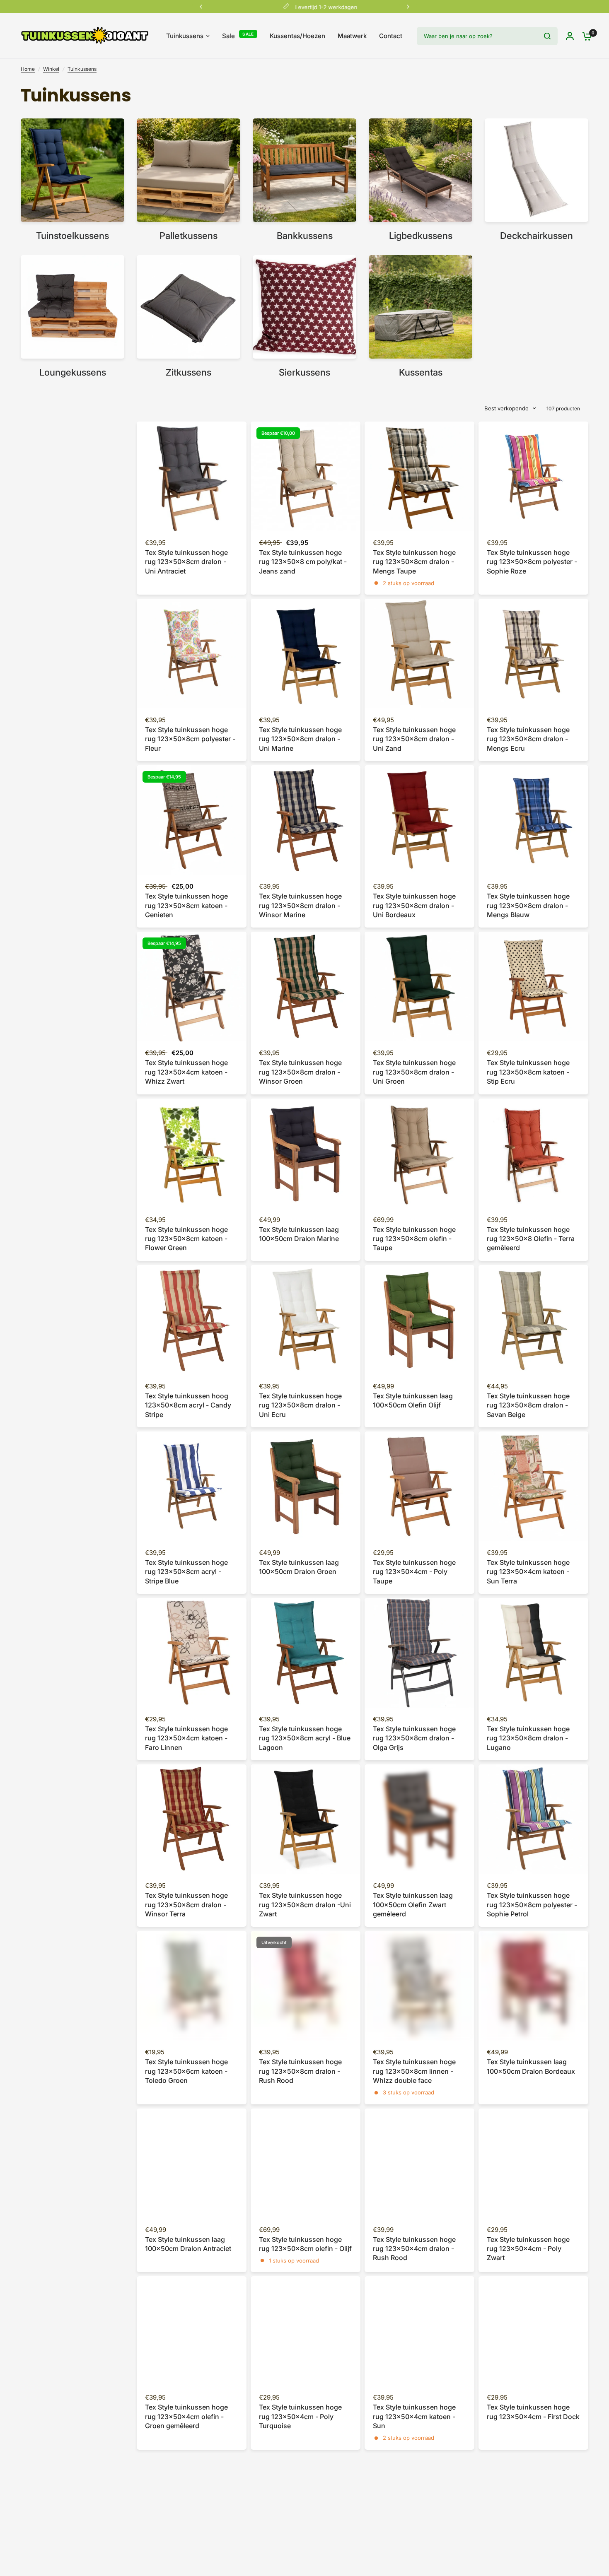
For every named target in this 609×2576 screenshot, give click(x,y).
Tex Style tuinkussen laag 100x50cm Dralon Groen (299, 1567)
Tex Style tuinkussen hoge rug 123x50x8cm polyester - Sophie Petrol (532, 1905)
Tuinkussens (82, 69)
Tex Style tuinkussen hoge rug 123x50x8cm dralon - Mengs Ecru (528, 739)
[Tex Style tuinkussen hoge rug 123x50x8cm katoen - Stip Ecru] (533, 987)
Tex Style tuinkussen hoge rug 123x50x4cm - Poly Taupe (414, 1572)
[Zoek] (547, 36)
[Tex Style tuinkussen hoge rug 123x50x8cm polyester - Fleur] (192, 654)
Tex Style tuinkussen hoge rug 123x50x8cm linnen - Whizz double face (414, 2071)
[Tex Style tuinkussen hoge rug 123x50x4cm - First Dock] (533, 2331)
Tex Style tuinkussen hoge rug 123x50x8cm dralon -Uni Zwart (305, 1905)
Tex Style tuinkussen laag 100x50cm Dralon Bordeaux (531, 2066)
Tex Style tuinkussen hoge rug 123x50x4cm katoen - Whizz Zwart (186, 1072)
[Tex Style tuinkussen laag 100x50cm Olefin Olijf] (419, 1320)
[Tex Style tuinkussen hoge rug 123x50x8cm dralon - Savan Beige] (533, 1320)
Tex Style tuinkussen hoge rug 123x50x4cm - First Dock (533, 2412)
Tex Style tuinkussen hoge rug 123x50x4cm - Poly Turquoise (300, 2416)
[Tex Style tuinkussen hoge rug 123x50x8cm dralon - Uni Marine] (306, 654)
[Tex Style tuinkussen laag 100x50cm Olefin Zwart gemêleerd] (419, 1819)
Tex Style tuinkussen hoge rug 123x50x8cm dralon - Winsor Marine (300, 905)
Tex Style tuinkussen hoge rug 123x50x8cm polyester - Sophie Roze (532, 562)
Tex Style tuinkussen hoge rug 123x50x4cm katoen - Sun (414, 2416)
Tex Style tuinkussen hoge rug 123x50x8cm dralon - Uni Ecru (300, 1405)
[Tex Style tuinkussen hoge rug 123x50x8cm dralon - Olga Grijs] (419, 1653)
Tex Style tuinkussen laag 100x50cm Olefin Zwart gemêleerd (413, 1905)
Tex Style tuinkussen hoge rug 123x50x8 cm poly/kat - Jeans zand (303, 562)
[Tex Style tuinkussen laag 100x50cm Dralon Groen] (306, 1486)
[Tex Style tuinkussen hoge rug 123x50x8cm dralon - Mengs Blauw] (533, 820)
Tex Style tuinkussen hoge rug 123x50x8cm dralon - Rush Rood (300, 2071)
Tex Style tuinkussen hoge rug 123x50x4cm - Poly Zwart (528, 2249)
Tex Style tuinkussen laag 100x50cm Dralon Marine (299, 1234)
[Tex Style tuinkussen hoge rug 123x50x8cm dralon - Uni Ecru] (306, 1320)
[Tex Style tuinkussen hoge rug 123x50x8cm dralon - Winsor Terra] (192, 1819)
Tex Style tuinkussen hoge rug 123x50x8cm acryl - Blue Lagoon (305, 1738)
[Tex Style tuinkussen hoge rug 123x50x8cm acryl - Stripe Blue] (192, 1486)
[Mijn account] (570, 36)
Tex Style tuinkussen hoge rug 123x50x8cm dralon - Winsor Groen (300, 1072)
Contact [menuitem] (391, 36)
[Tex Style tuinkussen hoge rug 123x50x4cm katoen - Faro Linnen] (192, 1653)
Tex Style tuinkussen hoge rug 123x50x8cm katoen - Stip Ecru (528, 1072)
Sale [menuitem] (228, 36)
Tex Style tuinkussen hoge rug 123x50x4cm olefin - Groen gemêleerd (186, 2416)
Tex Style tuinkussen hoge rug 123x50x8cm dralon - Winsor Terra (186, 1905)
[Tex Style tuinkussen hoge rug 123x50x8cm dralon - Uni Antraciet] (192, 476)
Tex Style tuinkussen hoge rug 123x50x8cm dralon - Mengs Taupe (414, 562)
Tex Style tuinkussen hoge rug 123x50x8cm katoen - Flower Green (186, 1239)
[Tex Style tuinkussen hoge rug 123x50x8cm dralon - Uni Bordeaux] (419, 820)
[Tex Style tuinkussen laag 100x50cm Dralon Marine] (306, 1153)
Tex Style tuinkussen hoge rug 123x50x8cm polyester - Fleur (190, 739)
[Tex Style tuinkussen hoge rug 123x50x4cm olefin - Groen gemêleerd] (192, 2331)
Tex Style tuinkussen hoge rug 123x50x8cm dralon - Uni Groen (414, 1072)
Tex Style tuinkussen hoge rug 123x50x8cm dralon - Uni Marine (300, 739)
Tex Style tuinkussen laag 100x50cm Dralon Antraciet (188, 2244)
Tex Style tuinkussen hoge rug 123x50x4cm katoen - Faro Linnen (186, 1738)
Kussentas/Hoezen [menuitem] (297, 36)
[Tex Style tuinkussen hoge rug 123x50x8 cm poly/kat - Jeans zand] (306, 476)
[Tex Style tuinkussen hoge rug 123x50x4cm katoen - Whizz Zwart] (192, 987)
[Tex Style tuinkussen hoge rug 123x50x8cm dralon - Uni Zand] (419, 654)
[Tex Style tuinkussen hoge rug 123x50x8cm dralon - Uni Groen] (419, 987)
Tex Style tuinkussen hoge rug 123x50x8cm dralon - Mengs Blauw (528, 905)
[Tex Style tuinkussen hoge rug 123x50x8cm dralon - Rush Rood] (306, 1986)
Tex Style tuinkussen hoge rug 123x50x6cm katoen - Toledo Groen (186, 2071)
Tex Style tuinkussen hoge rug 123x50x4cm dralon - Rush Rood (414, 2249)
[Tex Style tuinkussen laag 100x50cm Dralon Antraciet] (192, 2163)
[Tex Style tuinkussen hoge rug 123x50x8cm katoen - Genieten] (192, 820)
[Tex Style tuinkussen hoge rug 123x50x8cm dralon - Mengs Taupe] (419, 476)
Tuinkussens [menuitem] (185, 36)
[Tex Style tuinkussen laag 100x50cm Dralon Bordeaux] (533, 1986)
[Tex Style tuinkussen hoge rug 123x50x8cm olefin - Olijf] (306, 2163)
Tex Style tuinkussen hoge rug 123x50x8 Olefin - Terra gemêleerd (531, 1239)
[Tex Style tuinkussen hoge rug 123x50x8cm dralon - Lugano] (533, 1653)
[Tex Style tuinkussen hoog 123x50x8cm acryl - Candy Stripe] (192, 1320)
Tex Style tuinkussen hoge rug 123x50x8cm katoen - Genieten (186, 905)
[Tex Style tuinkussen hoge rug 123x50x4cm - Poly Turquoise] (306, 2331)
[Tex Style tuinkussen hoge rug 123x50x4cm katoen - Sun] (419, 2331)
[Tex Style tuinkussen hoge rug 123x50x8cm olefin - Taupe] (419, 1153)
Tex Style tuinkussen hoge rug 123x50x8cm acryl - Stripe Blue (186, 1572)
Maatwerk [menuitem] (352, 36)
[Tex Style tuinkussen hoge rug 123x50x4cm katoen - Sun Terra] (533, 1486)
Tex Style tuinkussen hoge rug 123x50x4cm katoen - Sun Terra (528, 1572)
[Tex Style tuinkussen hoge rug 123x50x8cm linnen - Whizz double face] (419, 1986)
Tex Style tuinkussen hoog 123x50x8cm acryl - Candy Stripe (188, 1405)
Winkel (51, 69)
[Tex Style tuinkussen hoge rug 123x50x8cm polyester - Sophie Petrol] (533, 1819)
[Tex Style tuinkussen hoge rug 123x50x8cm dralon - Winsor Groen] (306, 987)
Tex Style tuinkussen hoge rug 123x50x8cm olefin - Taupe (414, 1239)
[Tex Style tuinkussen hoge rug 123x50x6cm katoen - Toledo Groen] (192, 1986)
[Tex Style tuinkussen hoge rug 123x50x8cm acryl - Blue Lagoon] (306, 1653)
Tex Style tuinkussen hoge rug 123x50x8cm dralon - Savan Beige (528, 1405)
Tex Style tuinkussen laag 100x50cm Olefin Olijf (413, 1400)
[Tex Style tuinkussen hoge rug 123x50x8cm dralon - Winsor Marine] (306, 820)
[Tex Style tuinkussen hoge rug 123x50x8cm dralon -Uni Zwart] (306, 1819)
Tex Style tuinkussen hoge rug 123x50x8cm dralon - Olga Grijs (414, 1738)
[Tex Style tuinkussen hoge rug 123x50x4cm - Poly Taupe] (419, 1486)
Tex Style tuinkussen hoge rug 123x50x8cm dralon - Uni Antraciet (186, 562)
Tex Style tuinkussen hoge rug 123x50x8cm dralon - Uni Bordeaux (414, 905)
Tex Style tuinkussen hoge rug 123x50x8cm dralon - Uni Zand (414, 739)
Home (28, 69)
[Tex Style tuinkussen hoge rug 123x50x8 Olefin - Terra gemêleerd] (533, 1153)
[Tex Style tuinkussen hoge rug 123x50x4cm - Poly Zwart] (533, 2163)
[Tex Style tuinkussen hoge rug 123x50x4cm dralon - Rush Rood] (419, 2163)
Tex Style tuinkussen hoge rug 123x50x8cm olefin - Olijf (305, 2244)
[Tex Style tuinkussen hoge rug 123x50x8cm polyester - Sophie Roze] (533, 476)
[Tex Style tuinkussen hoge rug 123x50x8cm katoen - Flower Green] (192, 1153)
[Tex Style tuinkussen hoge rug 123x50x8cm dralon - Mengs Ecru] (533, 654)
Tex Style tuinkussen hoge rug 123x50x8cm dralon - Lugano (528, 1738)
